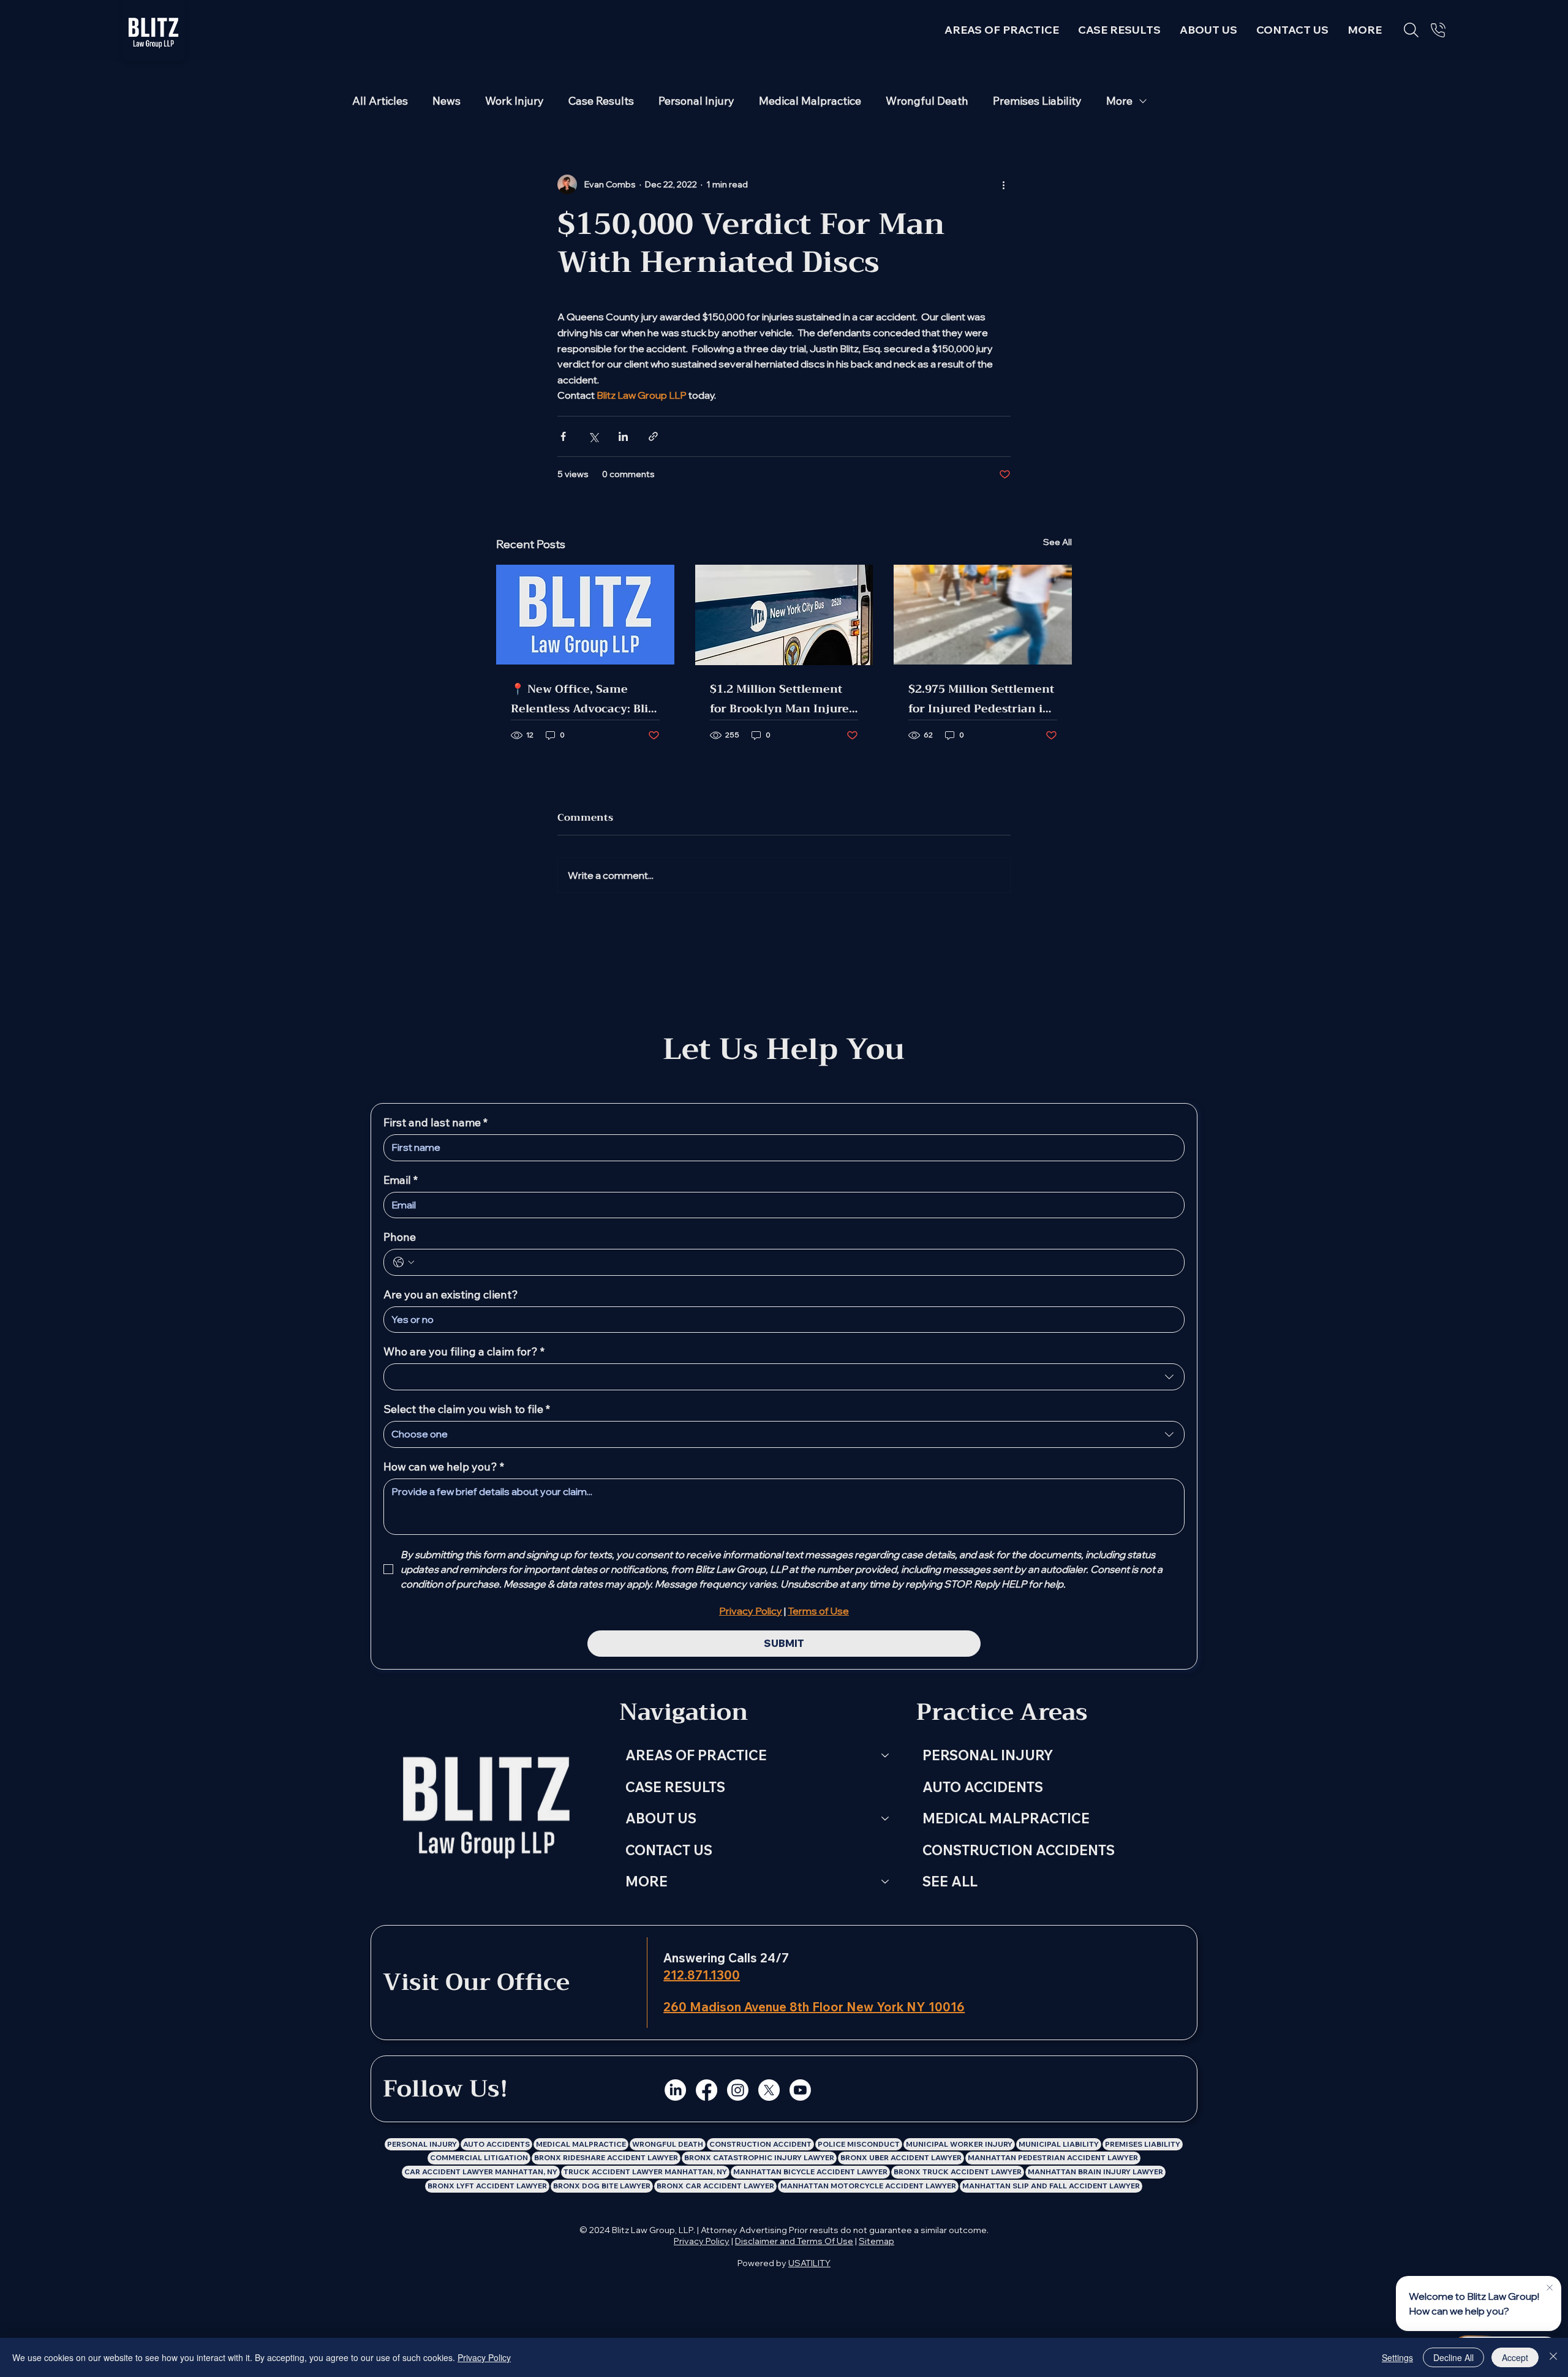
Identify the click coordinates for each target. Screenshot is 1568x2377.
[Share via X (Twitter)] (593, 436)
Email (401, 1180)
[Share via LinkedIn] (623, 436)
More (1119, 101)
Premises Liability (1037, 101)
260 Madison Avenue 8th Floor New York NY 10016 (814, 2007)
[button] (1365, 30)
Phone (400, 1237)
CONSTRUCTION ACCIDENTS (1019, 1850)
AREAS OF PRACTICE (696, 1755)
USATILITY (809, 2263)
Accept (1515, 2357)
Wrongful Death (927, 101)
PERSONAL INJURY (988, 1755)
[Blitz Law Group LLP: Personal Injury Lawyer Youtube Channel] (800, 2090)
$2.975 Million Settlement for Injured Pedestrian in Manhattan (981, 699)
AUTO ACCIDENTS (983, 1787)
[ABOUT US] (886, 1818)
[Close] (1553, 2357)
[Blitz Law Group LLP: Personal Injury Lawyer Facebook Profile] (707, 2090)
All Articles (380, 101)
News (447, 101)
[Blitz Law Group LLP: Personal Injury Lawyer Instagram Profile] (738, 2090)
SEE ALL (950, 1881)
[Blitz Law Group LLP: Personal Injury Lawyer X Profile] (769, 2090)
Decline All (1453, 2357)
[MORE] (886, 1882)
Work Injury (514, 101)
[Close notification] (1549, 2288)
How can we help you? (444, 1467)
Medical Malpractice (810, 101)
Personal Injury (696, 101)
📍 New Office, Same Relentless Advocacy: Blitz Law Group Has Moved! (584, 699)
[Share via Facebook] (563, 436)
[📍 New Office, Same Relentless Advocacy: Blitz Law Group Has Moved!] (585, 615)
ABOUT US (661, 1818)
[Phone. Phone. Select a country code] (404, 1262)
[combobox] (784, 1377)
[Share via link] (653, 436)
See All (1057, 542)
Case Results (601, 101)
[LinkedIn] (675, 2090)
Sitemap (876, 2241)
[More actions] (1003, 184)
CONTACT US (669, 1850)
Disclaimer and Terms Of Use (794, 2241)
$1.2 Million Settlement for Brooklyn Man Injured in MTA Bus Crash (783, 699)
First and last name (435, 1123)
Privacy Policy (702, 2241)
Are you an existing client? (451, 1295)
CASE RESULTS (675, 1787)
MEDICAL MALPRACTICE (1006, 1818)
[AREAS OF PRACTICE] (886, 1755)
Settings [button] (1397, 2357)
